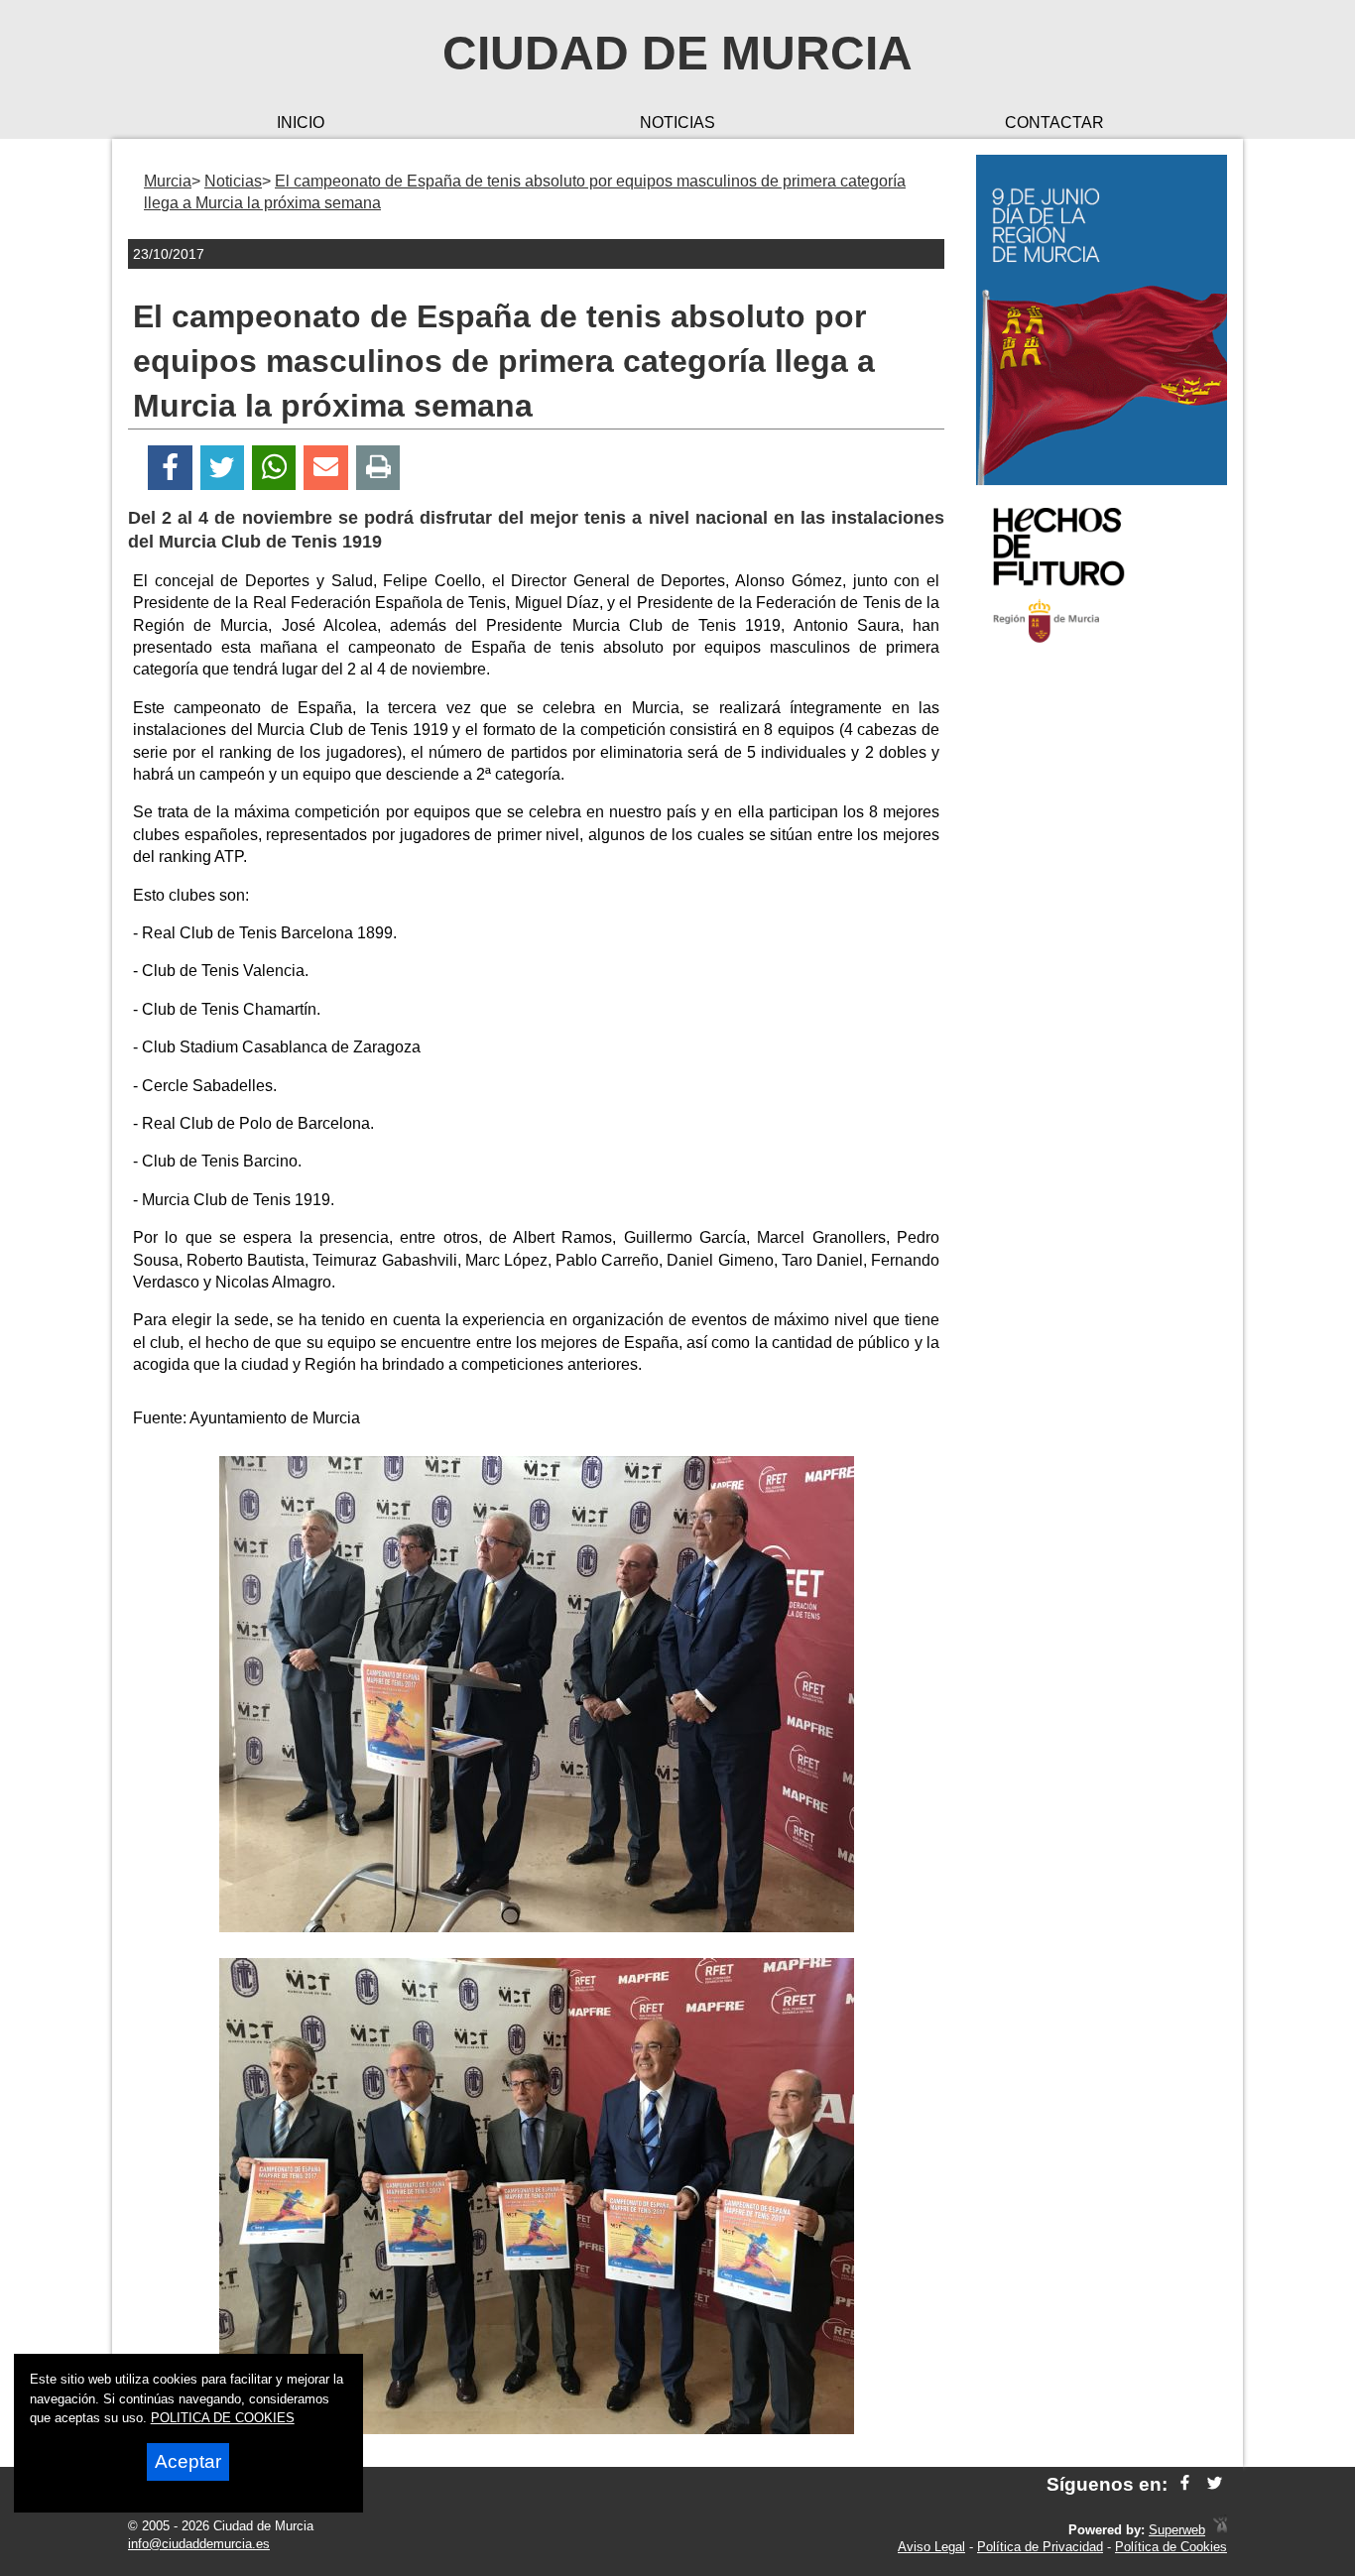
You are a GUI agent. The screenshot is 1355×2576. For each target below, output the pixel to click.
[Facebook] (170, 468)
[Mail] (325, 468)
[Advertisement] (1102, 976)
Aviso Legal (931, 2547)
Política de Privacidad (1040, 2547)
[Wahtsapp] (274, 468)
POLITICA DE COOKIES (223, 2418)
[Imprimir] (378, 468)
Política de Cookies (1171, 2547)
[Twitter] (222, 468)
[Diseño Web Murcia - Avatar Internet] (1220, 2530)
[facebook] (1185, 2484)
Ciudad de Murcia (677, 53)
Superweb (1177, 2530)
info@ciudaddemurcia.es (199, 2544)
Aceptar (188, 2461)
